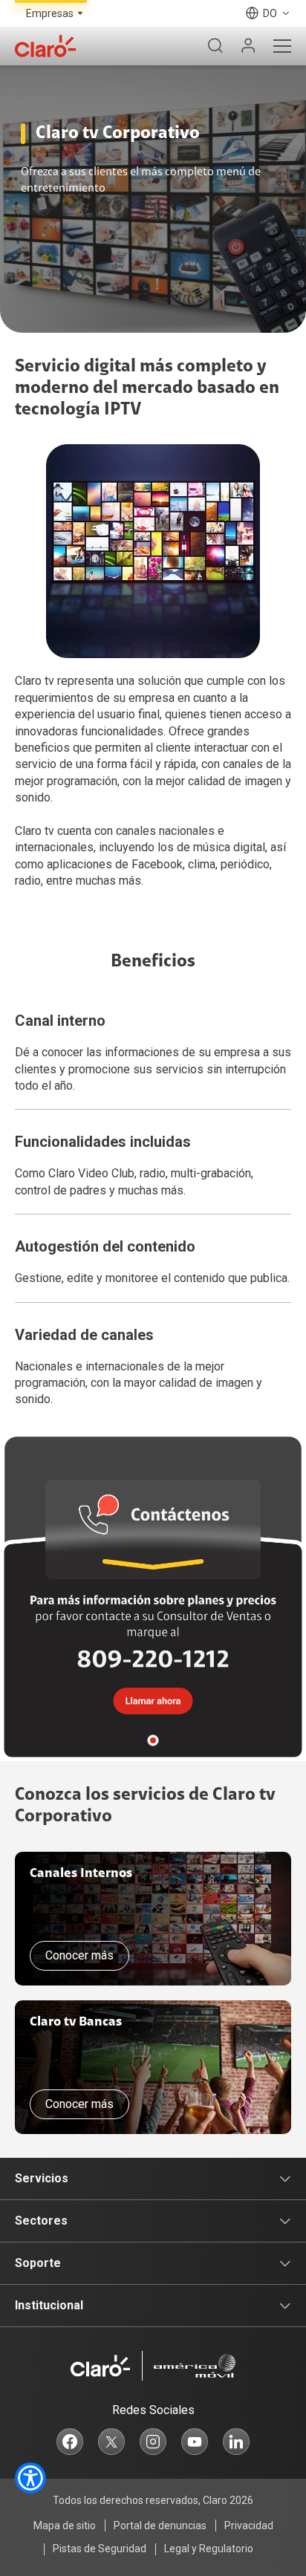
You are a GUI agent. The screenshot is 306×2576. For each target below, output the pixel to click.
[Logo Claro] (45, 46)
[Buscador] (215, 46)
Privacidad (249, 2525)
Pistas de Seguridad (100, 2549)
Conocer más (79, 1955)
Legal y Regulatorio (209, 2549)
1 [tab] (153, 1740)
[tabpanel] (153, 1597)
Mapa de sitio (65, 2525)
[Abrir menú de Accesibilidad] (30, 2478)
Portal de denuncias (160, 2525)
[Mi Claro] (248, 46)
